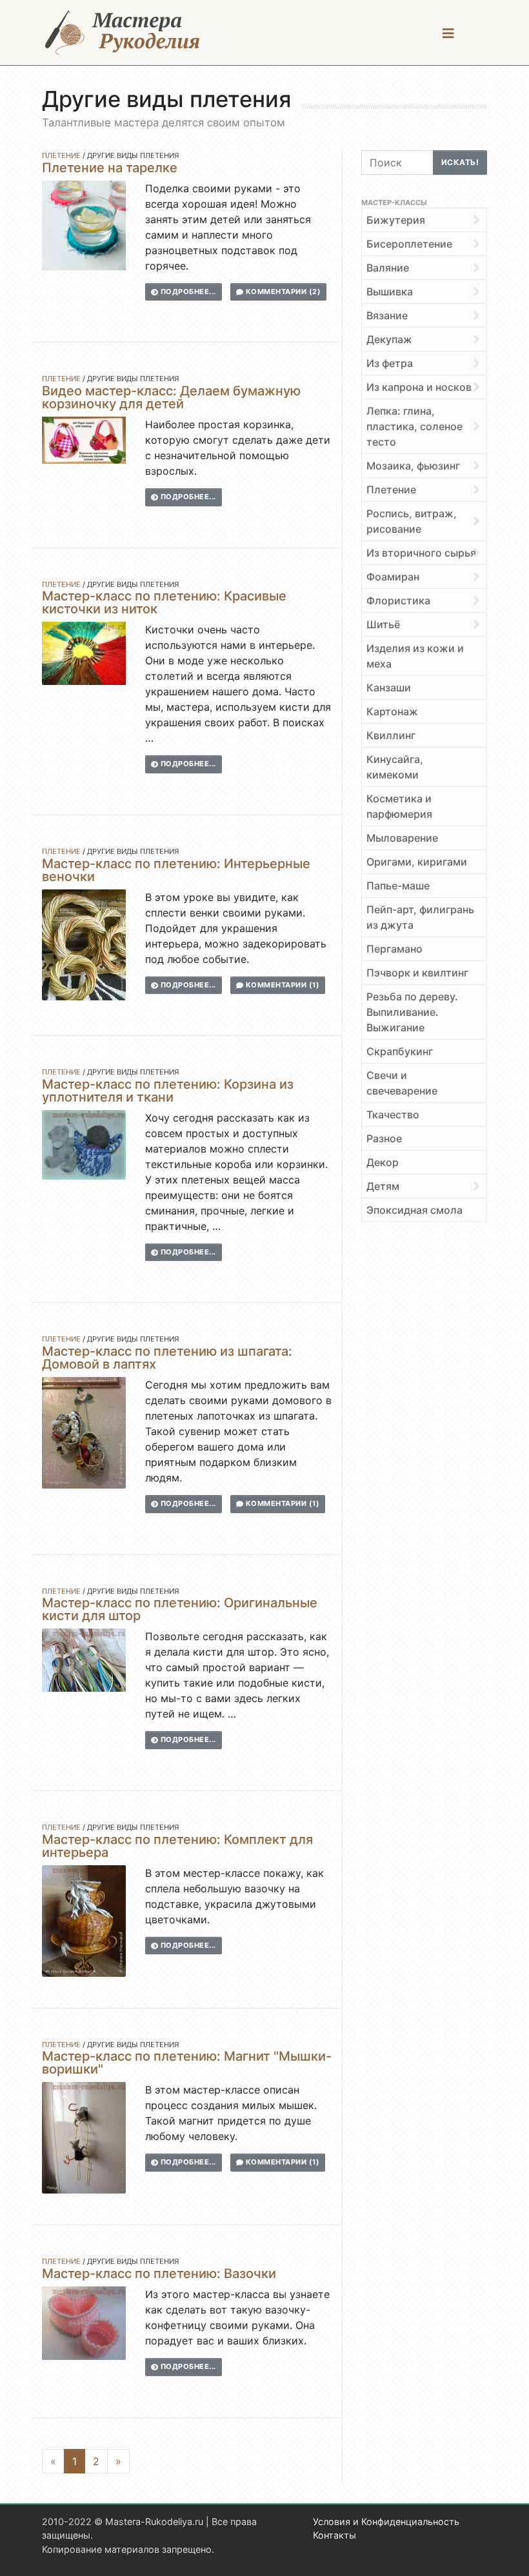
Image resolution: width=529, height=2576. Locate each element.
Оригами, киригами (417, 862)
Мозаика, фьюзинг (413, 466)
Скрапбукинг (400, 1051)
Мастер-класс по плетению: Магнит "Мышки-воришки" (187, 2063)
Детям (383, 1186)
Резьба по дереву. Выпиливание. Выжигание (412, 1012)
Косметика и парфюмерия (399, 806)
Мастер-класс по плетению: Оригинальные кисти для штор (180, 1609)
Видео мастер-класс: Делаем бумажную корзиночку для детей (171, 397)
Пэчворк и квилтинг (417, 973)
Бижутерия (396, 220)
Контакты (334, 2535)
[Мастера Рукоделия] (123, 33)
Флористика (398, 600)
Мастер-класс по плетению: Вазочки (159, 2274)
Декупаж (389, 339)
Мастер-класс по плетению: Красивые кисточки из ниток (164, 602)
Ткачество (393, 1115)
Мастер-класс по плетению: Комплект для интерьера (177, 1846)
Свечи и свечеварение (402, 1083)
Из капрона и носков (419, 387)
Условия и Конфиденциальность (386, 2522)
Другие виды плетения (133, 155)
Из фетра (390, 363)
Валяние (388, 268)
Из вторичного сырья (421, 553)
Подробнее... (187, 292)
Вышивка (390, 292)
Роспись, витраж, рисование (412, 521)
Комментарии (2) (282, 292)
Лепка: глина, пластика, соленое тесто (414, 426)
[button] (448, 33)
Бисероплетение (409, 244)
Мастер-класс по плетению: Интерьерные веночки (176, 870)
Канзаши (389, 688)
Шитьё (383, 624)
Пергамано (394, 949)
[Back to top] (506, 2553)
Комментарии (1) (281, 985)
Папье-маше (398, 886)
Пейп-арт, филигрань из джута (420, 917)
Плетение (61, 155)
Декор (383, 1162)
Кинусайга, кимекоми (395, 767)
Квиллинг (391, 735)
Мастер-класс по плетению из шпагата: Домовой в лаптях (167, 1358)
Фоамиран (393, 577)
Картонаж (392, 711)
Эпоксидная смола (414, 1210)
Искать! (460, 162)
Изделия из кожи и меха (415, 656)
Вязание (387, 315)
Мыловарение (402, 838)
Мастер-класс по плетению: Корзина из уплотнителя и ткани (168, 1091)
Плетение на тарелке (110, 168)
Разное (384, 1138)
